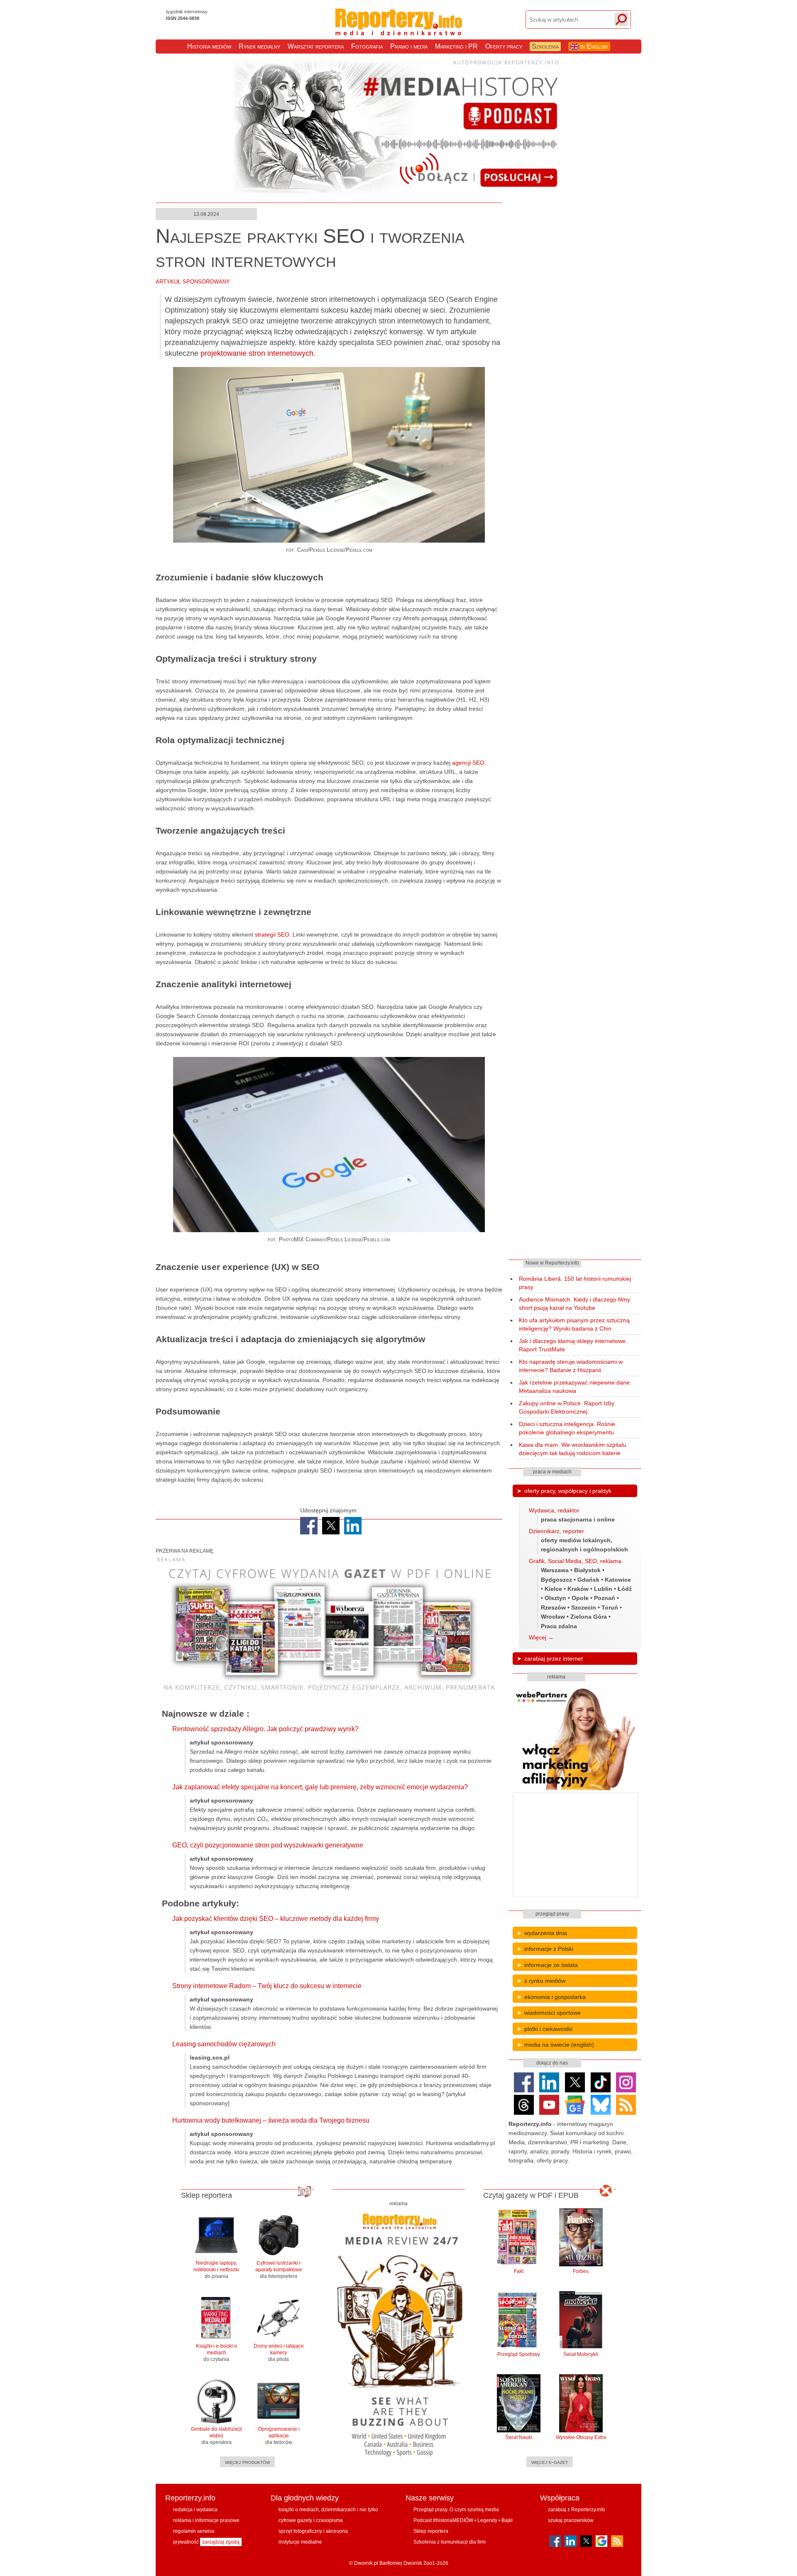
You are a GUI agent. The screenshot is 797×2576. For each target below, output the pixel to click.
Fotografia (367, 46)
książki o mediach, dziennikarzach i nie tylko (328, 2510)
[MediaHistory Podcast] (398, 194)
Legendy (487, 2520)
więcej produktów (247, 2462)
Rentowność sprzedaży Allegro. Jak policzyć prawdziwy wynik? (265, 1729)
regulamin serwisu (194, 2531)
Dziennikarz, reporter (556, 1531)
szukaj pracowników (571, 2520)
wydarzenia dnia (546, 1933)
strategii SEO (272, 935)
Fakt (519, 2271)
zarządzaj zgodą (221, 2542)
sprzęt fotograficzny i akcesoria (313, 2531)
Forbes (581, 2271)
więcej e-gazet (550, 2462)
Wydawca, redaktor (554, 1510)
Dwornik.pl (366, 2563)
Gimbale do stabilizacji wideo (216, 2436)
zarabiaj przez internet (554, 1659)
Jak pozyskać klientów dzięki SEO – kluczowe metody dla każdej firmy (276, 1919)
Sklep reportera (431, 2531)
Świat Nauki (519, 2437)
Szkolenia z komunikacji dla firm (450, 2542)
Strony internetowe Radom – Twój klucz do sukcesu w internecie (267, 1986)
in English (593, 46)
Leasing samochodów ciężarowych (224, 2044)
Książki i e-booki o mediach (216, 2353)
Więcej (538, 1637)
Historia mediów (209, 46)
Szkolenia (545, 46)
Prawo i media (409, 46)
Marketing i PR (456, 46)
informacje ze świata (551, 1965)
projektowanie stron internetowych (257, 353)
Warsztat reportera (316, 46)
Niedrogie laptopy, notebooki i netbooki (216, 2270)
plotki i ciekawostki (548, 2029)
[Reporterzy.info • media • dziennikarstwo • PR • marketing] (399, 29)
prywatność (186, 2542)
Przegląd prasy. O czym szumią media (456, 2510)
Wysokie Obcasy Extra (581, 2437)
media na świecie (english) (559, 2045)
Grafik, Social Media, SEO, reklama (575, 1561)
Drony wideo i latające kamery (279, 2353)
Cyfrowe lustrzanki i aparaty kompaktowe (279, 2270)
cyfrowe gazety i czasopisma (311, 2520)
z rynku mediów (545, 1981)
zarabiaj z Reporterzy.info (577, 2510)
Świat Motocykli (581, 2354)
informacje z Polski (549, 1949)
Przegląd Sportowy (519, 2354)
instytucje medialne (300, 2542)
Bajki (507, 2520)
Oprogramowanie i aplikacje (279, 2436)
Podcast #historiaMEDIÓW (443, 2520)
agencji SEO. (469, 763)
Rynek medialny (259, 46)
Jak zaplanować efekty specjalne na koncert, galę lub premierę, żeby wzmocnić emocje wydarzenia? (320, 1787)
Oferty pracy (504, 46)
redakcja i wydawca (195, 2510)
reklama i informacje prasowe (206, 2520)
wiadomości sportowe (553, 2013)
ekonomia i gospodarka (555, 1997)
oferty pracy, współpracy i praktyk (568, 1491)
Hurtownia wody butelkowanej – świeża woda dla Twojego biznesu (271, 2120)
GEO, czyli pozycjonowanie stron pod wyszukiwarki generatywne (268, 1845)
